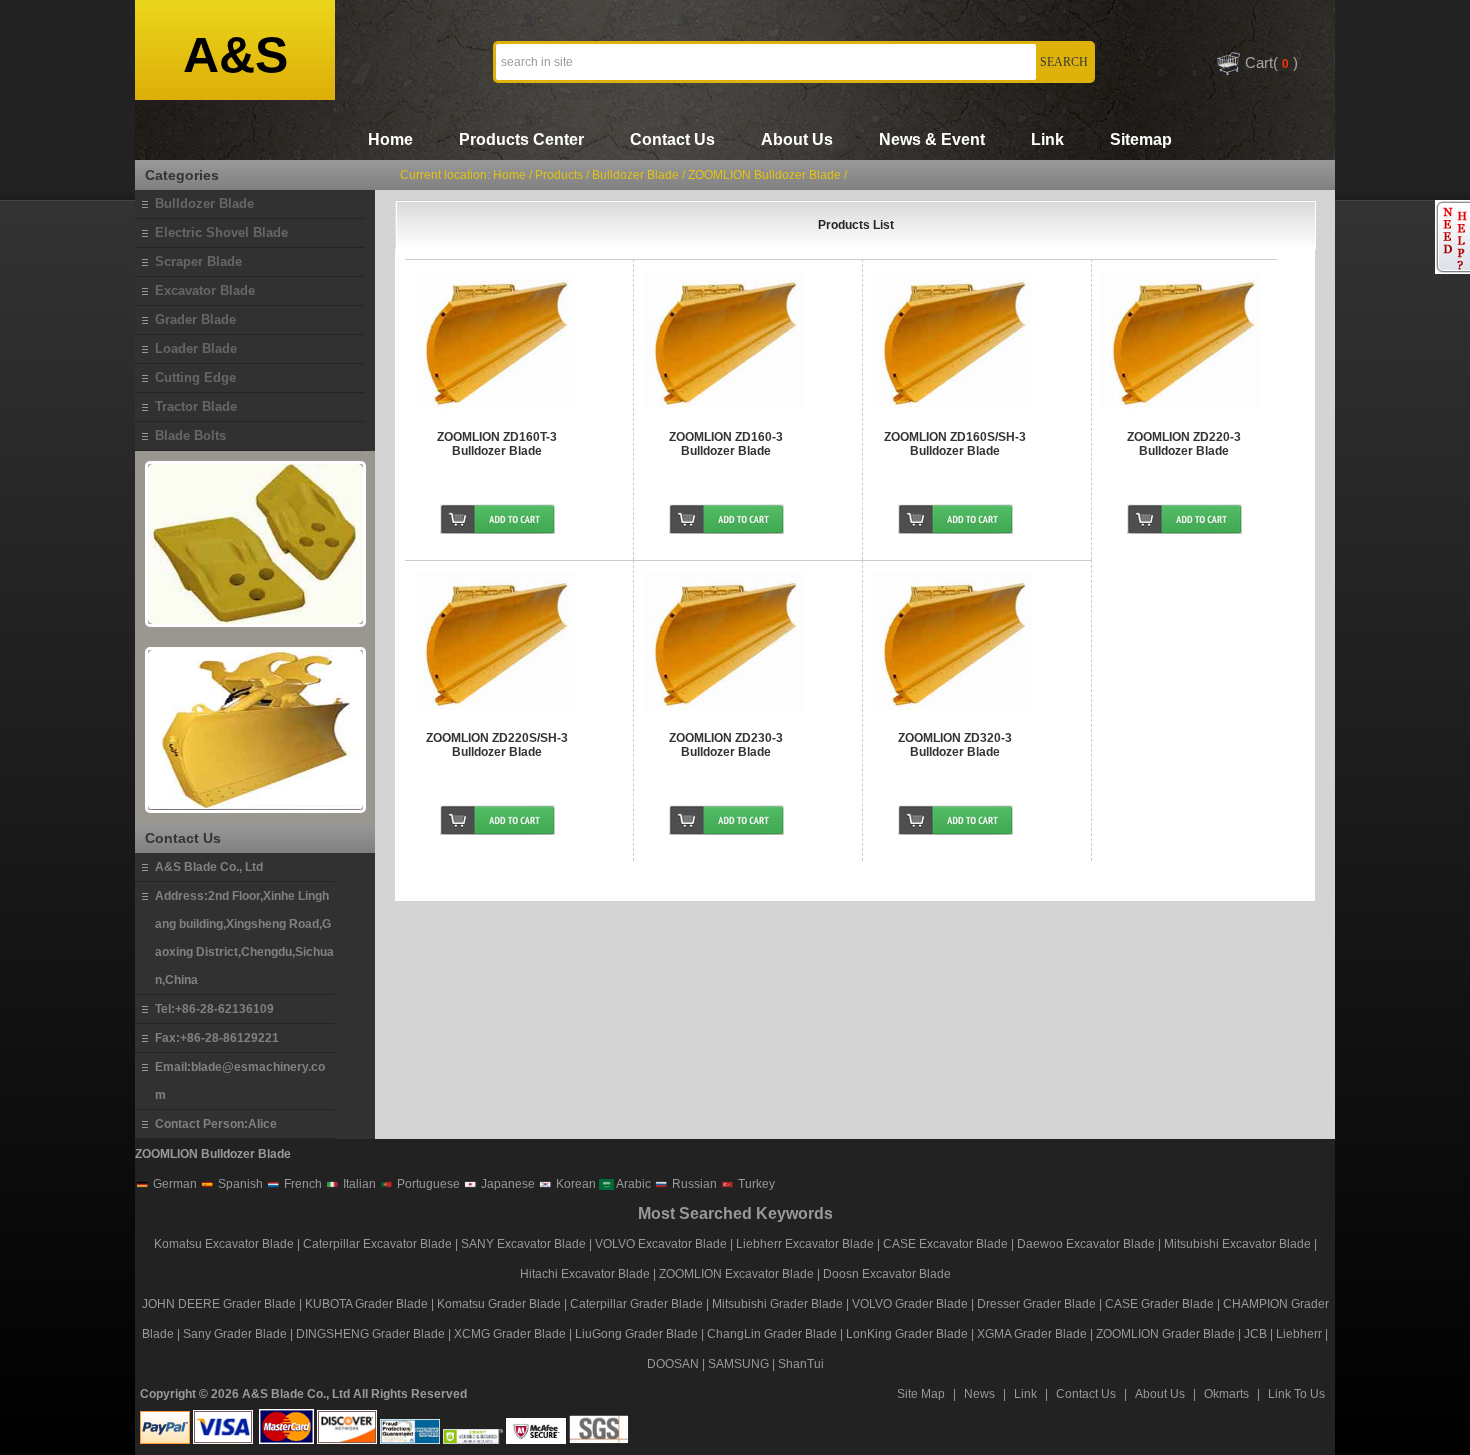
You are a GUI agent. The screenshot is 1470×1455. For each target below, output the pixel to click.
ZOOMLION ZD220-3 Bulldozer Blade (1184, 444)
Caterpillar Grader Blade (636, 1304)
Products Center (521, 139)
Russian (693, 1184)
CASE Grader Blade (1159, 1304)
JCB (1255, 1334)
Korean (574, 1184)
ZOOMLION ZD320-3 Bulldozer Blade (955, 745)
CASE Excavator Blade (945, 1244)
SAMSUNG (738, 1364)
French (301, 1184)
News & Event (932, 139)
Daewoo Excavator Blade (1086, 1244)
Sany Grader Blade (235, 1334)
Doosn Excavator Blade (887, 1274)
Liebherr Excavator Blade (805, 1244)
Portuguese (427, 1184)
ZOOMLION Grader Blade (1165, 1334)
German (173, 1184)
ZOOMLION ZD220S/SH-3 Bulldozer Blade (497, 745)
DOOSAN (673, 1364)
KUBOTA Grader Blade (366, 1304)
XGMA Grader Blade (1032, 1334)
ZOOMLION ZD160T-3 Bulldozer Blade (497, 444)
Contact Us (672, 139)
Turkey (755, 1184)
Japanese (506, 1184)
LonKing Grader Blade (907, 1334)
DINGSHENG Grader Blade (370, 1334)
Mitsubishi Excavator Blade (1237, 1244)
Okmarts (1226, 1394)
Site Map (921, 1394)
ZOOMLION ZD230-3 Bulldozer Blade (726, 745)
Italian (358, 1184)
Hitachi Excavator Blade (585, 1274)
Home (390, 139)
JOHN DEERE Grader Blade (219, 1304)
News (979, 1394)
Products (559, 175)
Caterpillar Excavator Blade (377, 1244)
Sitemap (1141, 139)
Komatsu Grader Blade (499, 1304)
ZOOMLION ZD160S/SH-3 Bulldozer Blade (955, 444)
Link (1047, 139)
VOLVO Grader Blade (910, 1304)
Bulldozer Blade (637, 175)
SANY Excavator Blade (523, 1244)
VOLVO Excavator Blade (662, 1244)
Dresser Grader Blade (1036, 1304)
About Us (797, 139)
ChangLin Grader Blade (772, 1334)
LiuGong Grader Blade (636, 1334)
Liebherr (1299, 1334)
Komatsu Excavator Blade (224, 1244)
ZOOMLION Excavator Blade (736, 1274)
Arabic (632, 1184)
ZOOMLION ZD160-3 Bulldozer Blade (726, 444)
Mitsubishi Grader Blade (777, 1304)
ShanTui (801, 1364)
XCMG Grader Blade (510, 1334)
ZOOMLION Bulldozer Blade (764, 175)
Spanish (239, 1184)
